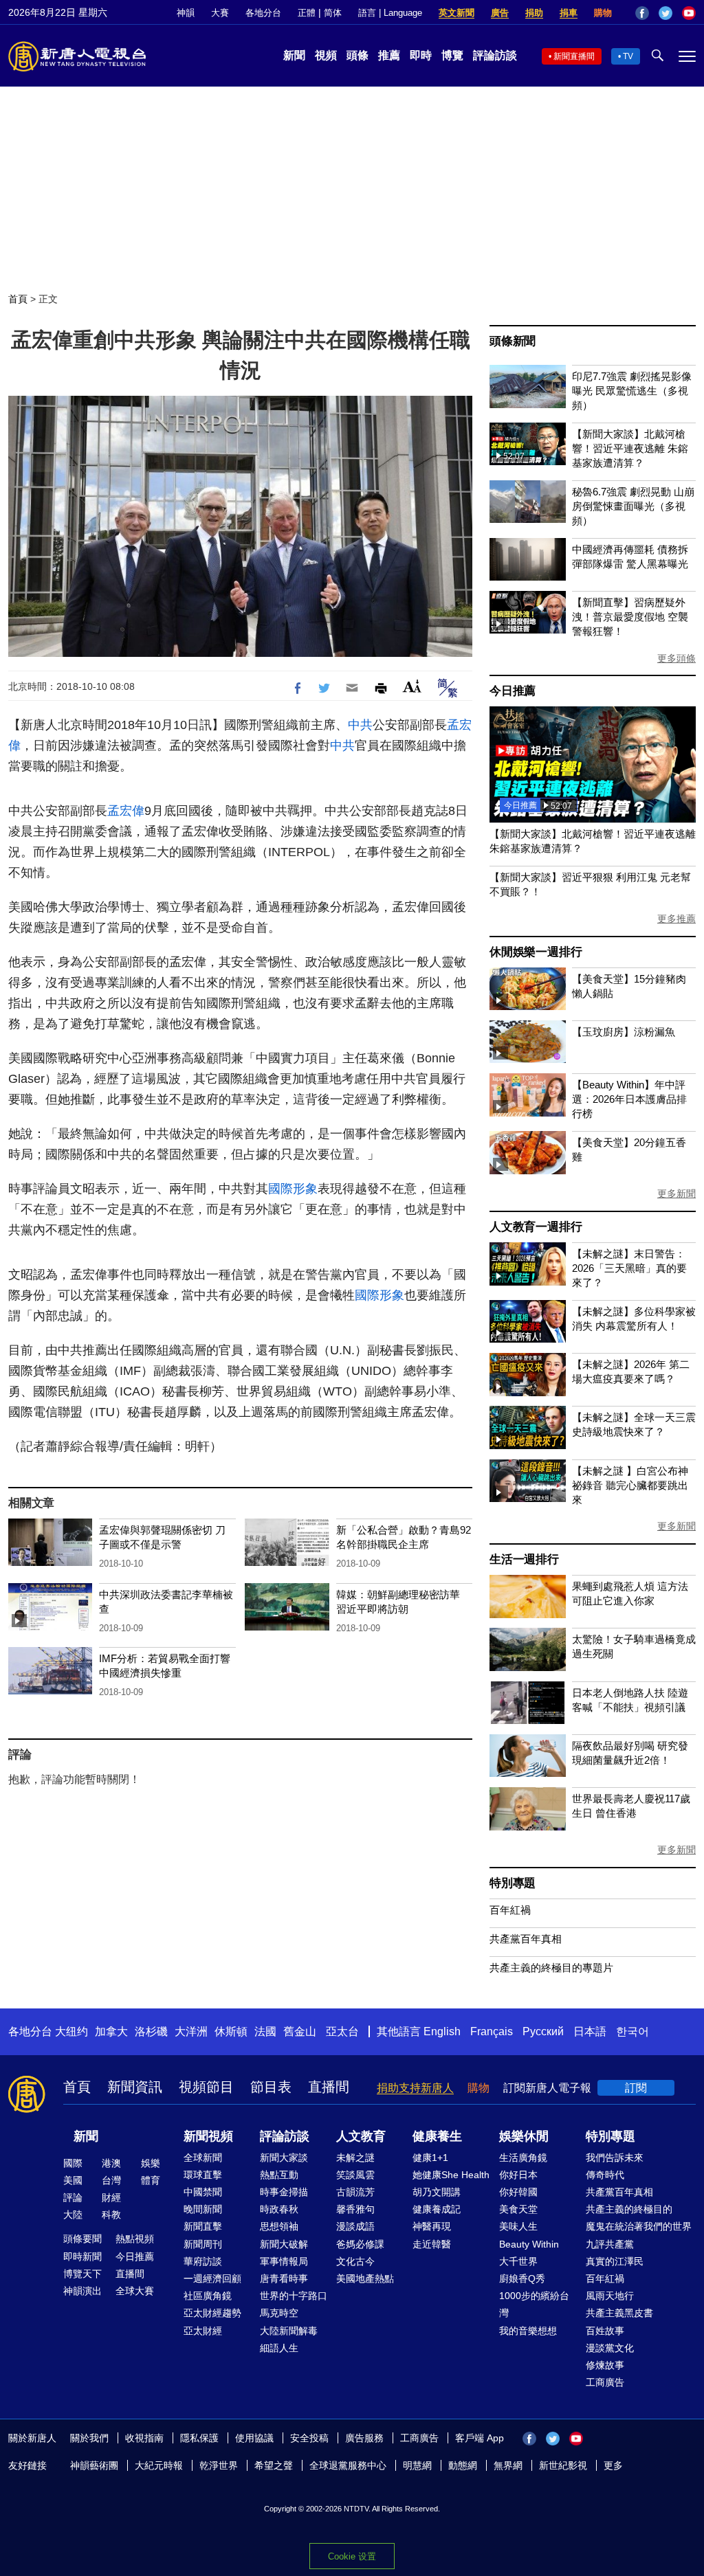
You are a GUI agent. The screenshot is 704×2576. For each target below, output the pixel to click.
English (442, 2031)
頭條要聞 (82, 2239)
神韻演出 (82, 2291)
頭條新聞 (513, 341)
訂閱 (636, 2088)
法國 (265, 2031)
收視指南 (144, 2438)
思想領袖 (279, 2226)
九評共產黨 (610, 2244)
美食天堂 (518, 2209)
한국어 (632, 2031)
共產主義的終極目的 (629, 2209)
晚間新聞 (203, 2209)
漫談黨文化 (610, 2348)
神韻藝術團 (94, 2465)
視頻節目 (206, 2087)
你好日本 (518, 2175)
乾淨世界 (219, 2465)
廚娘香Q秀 (522, 2278)
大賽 (220, 13)
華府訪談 (203, 2261)
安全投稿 (309, 2438)
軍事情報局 (284, 2261)
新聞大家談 (284, 2158)
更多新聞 (676, 1194)
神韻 (186, 13)
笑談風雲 (355, 2175)
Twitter (665, 13)
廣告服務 (364, 2438)
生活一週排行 (524, 1559)
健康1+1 (430, 2158)
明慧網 (417, 2465)
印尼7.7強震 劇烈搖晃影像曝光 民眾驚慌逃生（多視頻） (632, 391)
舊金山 (300, 2031)
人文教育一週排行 (536, 1227)
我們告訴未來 (615, 2158)
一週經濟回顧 (212, 2278)
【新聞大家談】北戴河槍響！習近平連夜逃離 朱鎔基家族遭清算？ (630, 448)
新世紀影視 (563, 2465)
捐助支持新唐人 (415, 2088)
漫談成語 (355, 2226)
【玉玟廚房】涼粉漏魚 (624, 1032)
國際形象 (293, 1189)
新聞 (294, 55)
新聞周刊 (203, 2244)
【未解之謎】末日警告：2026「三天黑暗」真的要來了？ (629, 1268)
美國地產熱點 (365, 2278)
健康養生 (437, 2136)
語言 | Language (390, 13)
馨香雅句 (355, 2209)
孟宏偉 (126, 811)
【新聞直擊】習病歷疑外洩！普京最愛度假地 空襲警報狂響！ (630, 617)
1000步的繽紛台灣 (534, 2304)
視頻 (326, 55)
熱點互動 (279, 2175)
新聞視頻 (208, 2136)
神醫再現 (432, 2226)
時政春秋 (279, 2209)
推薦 (389, 55)
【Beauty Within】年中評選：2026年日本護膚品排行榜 (629, 1099)
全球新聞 (203, 2158)
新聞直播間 (574, 56)
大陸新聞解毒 (289, 2331)
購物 (603, 13)
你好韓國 (518, 2192)
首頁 (18, 299)
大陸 (73, 2215)
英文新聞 (456, 13)
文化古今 (355, 2261)
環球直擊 (203, 2175)
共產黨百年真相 (526, 1939)
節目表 (271, 2087)
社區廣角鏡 (208, 2296)
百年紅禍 (510, 1910)
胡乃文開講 (437, 2192)
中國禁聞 (203, 2192)
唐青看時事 (284, 2278)
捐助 (534, 13)
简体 (333, 13)
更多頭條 (676, 658)
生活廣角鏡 (523, 2158)
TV (628, 56)
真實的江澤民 (615, 2261)
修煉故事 (605, 2365)
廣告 (500, 13)
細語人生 (279, 2348)
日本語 (590, 2031)
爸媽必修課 (360, 2244)
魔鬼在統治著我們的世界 (639, 2226)
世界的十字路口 (294, 2296)
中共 (360, 725)
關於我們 (89, 2438)
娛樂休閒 (524, 2136)
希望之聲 (274, 2465)
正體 (307, 13)
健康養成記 (437, 2209)
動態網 (463, 2465)
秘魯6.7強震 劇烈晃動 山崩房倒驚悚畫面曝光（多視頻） (633, 506)
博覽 (452, 55)
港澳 (111, 2163)
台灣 (111, 2180)
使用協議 (254, 2438)
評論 (73, 2197)
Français (492, 2031)
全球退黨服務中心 (348, 2465)
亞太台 (342, 2031)
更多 (613, 2465)
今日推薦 (513, 691)
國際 (73, 2163)
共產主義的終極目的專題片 (551, 1968)
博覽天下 (82, 2274)
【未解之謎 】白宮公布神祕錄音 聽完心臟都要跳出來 (630, 1485)
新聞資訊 (135, 2087)
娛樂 (151, 2163)
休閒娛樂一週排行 (536, 952)
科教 (111, 2215)
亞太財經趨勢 (212, 2313)
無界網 (508, 2465)
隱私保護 (199, 2438)
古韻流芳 (355, 2192)
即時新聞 (82, 2256)
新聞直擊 (203, 2226)
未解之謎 (355, 2158)
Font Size (412, 686)
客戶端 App (480, 2438)
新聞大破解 (284, 2244)
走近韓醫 (432, 2244)
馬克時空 (279, 2313)
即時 (421, 55)
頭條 (357, 55)
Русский (543, 2031)
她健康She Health (451, 2175)
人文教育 (361, 2136)
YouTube (689, 13)
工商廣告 (605, 2382)
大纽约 (71, 2031)
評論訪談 (495, 55)
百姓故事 (605, 2331)
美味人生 (518, 2226)
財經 (111, 2197)
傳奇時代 (605, 2175)
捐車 (569, 13)
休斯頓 (231, 2031)
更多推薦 (676, 919)
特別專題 (513, 1883)
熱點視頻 (135, 2239)
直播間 (329, 2087)
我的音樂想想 (528, 2331)
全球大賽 (135, 2291)
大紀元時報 (159, 2465)
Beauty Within (529, 2244)
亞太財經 (203, 2331)
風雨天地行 (610, 2296)
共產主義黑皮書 (619, 2313)
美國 (73, 2180)
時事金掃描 (284, 2192)
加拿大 (111, 2031)
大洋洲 (191, 2031)
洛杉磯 (151, 2031)
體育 (151, 2180)
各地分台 (263, 13)
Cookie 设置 (352, 2556)
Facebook (642, 13)
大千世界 (518, 2261)
